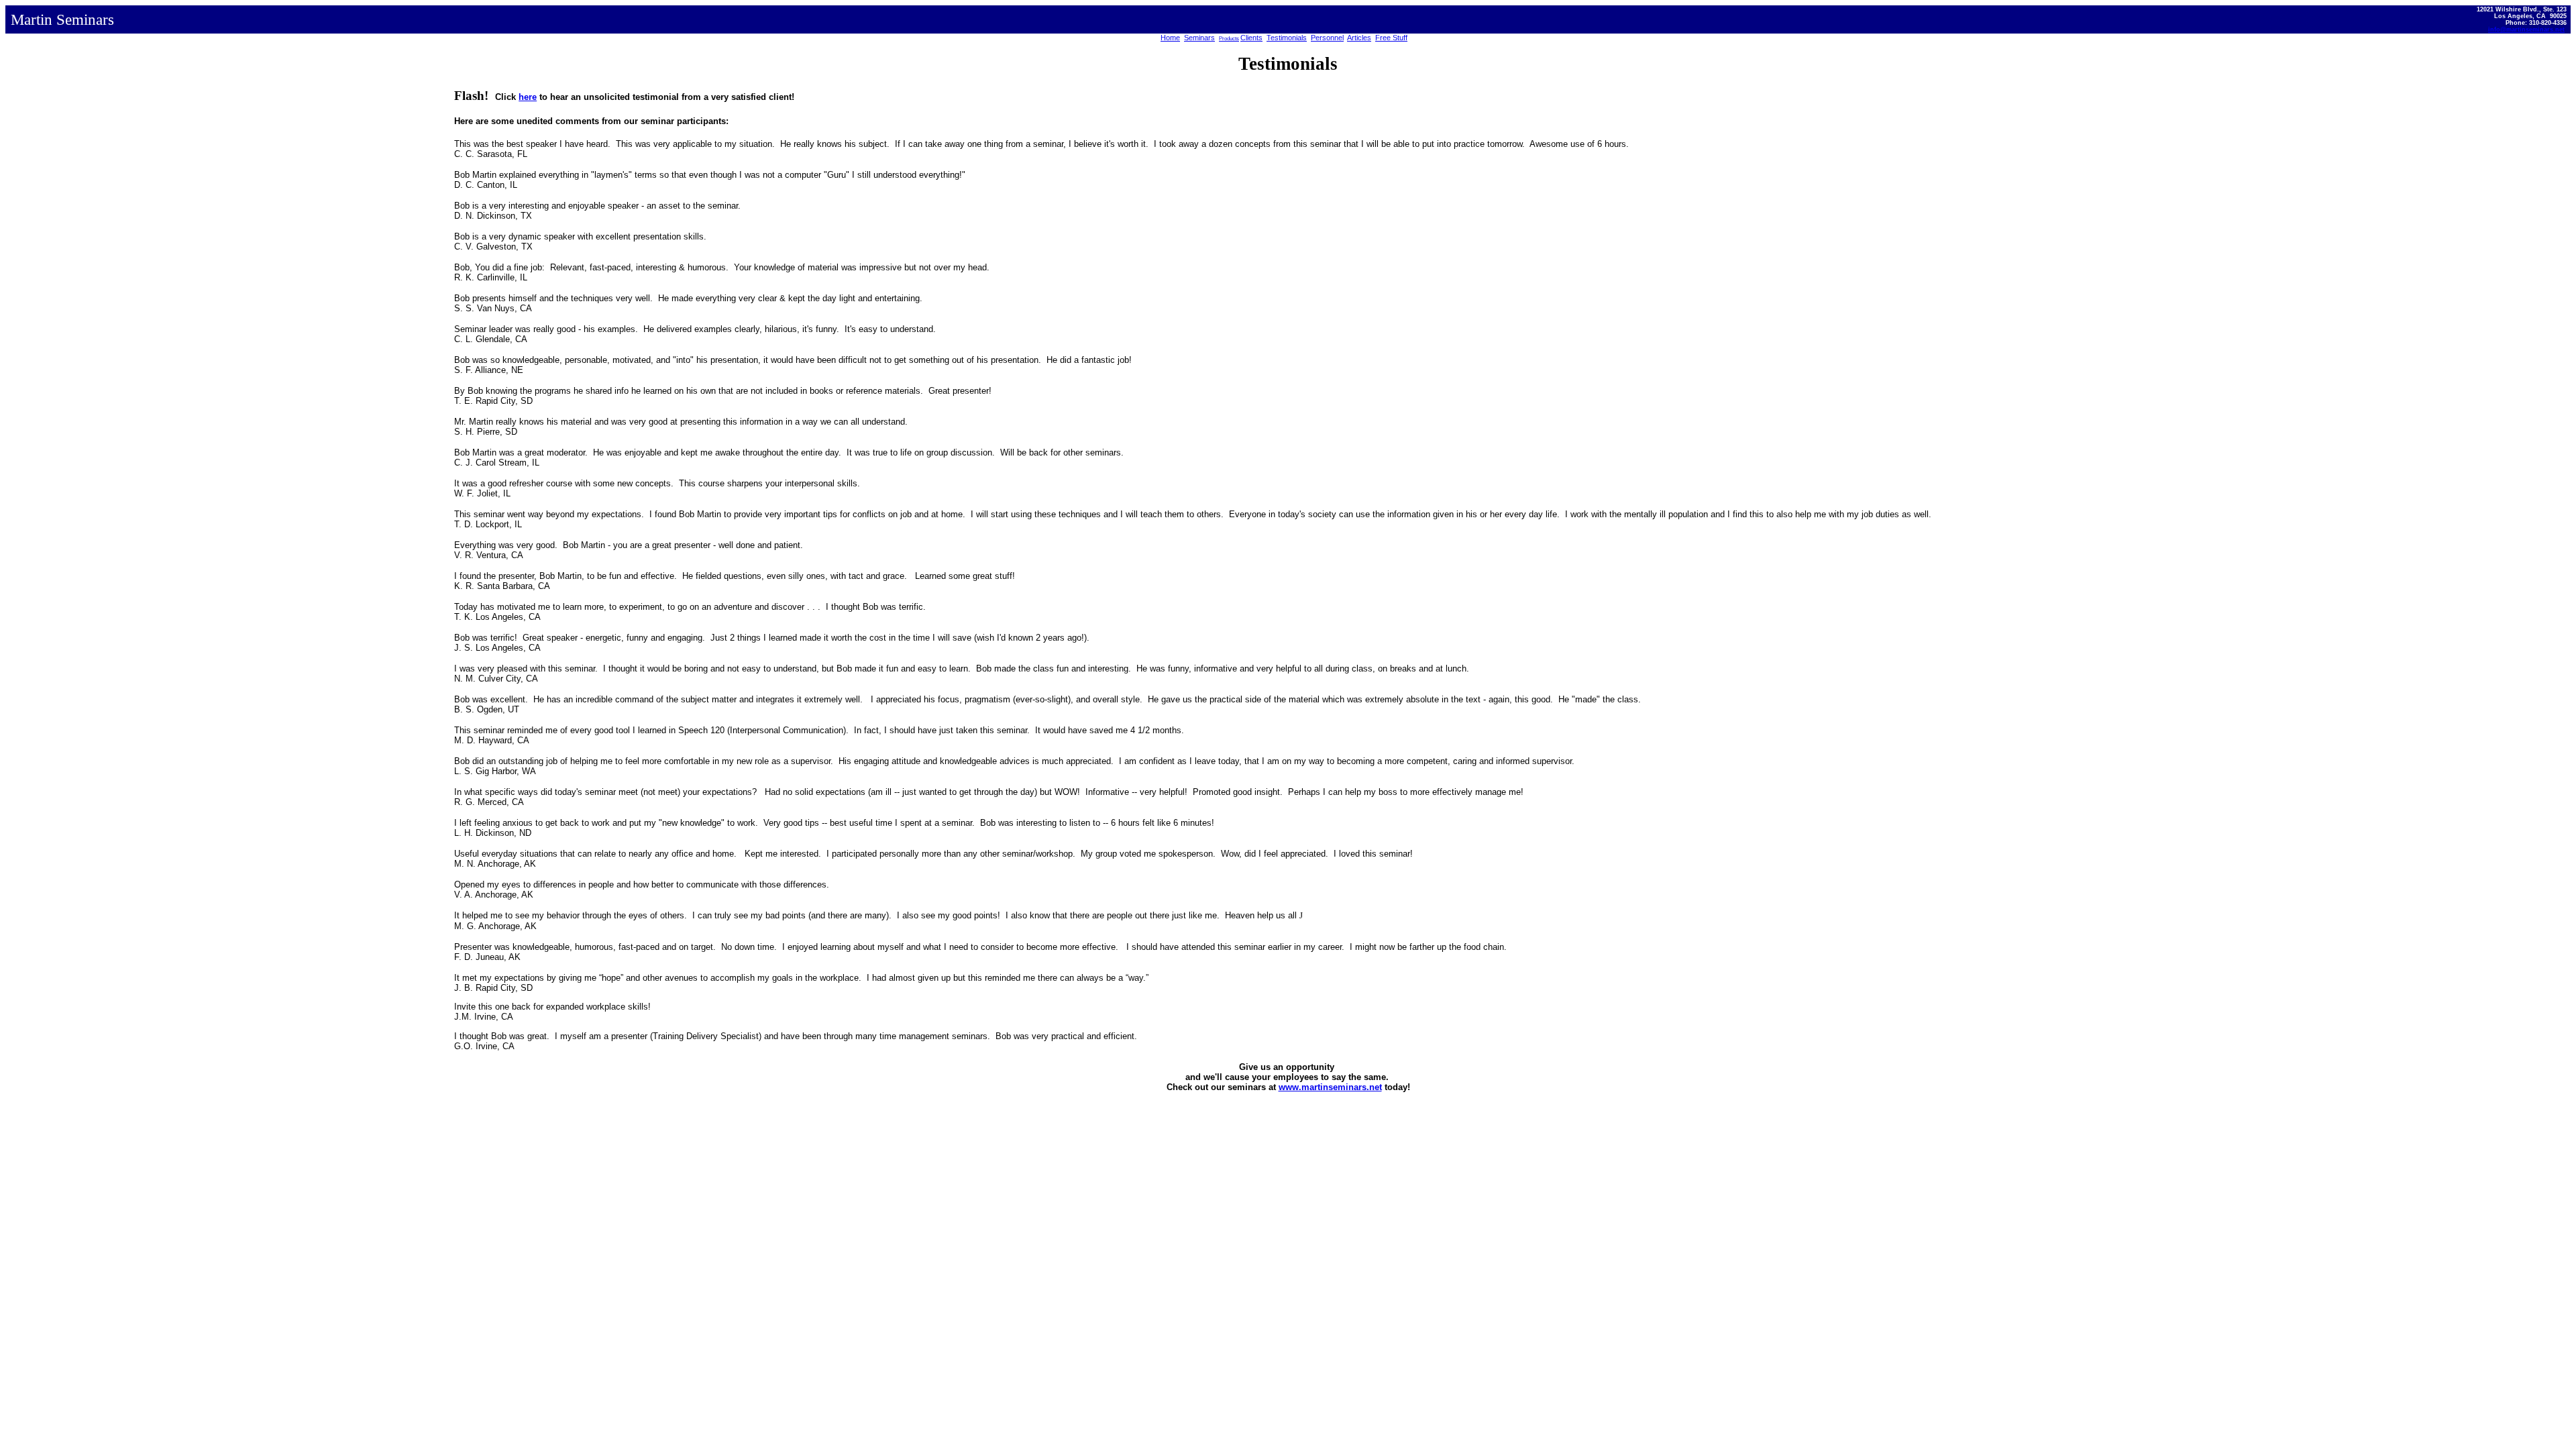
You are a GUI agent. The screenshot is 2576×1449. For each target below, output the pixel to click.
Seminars (1199, 38)
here (528, 97)
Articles (1359, 38)
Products (1229, 39)
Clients (1251, 38)
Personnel (1327, 38)
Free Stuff (1391, 38)
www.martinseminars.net (1330, 1087)
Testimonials (1287, 38)
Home (1170, 38)
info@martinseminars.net (2526, 30)
